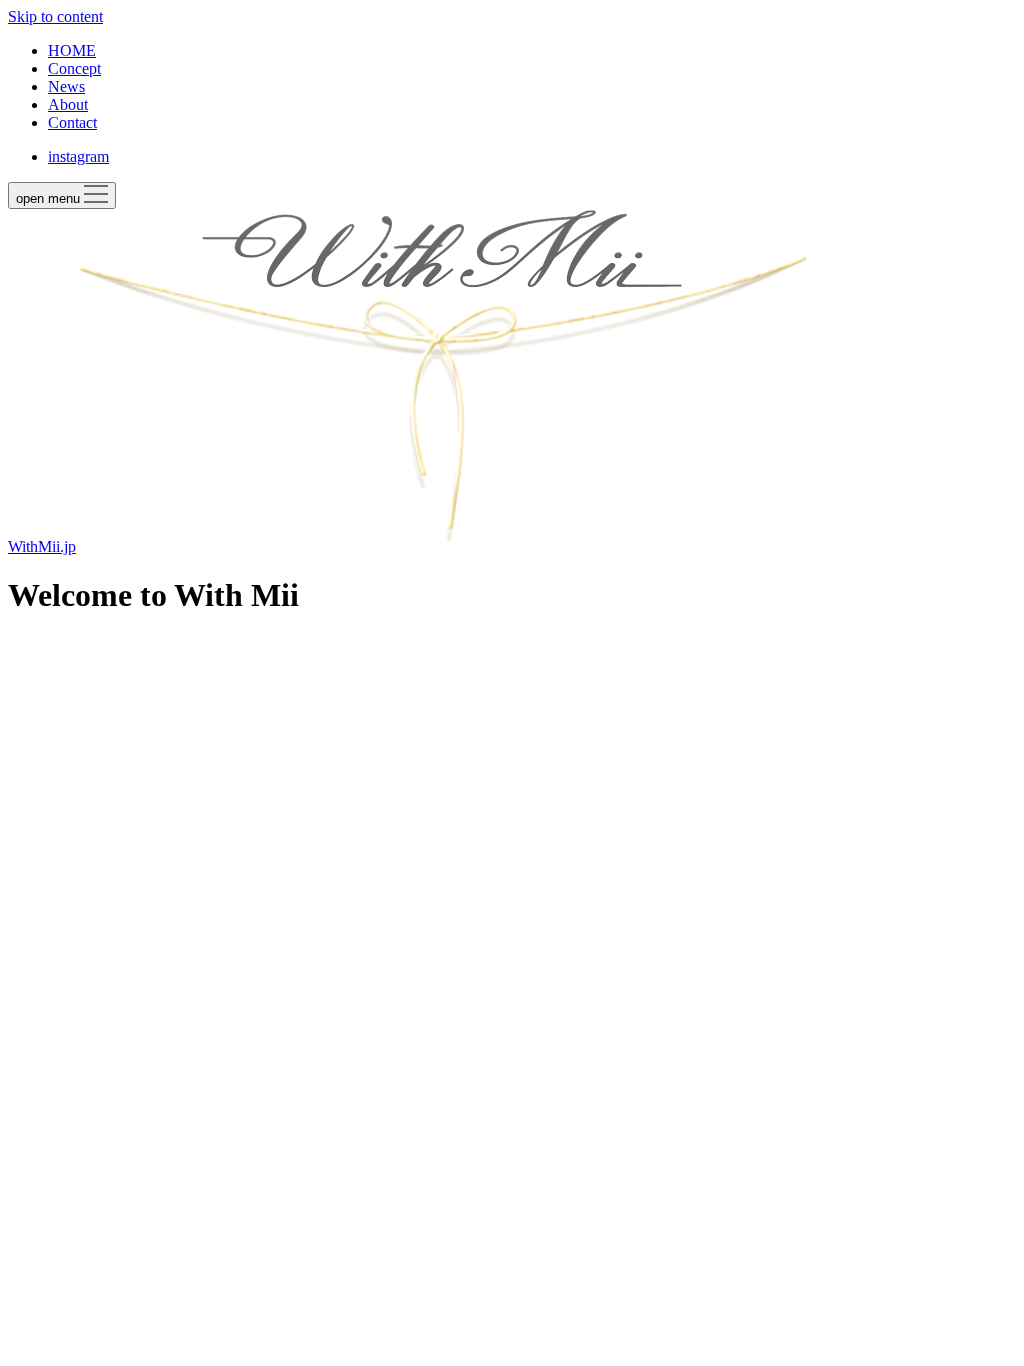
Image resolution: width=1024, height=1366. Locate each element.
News (66, 86)
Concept (74, 68)
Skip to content (55, 16)
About (68, 104)
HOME (72, 50)
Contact (72, 122)
